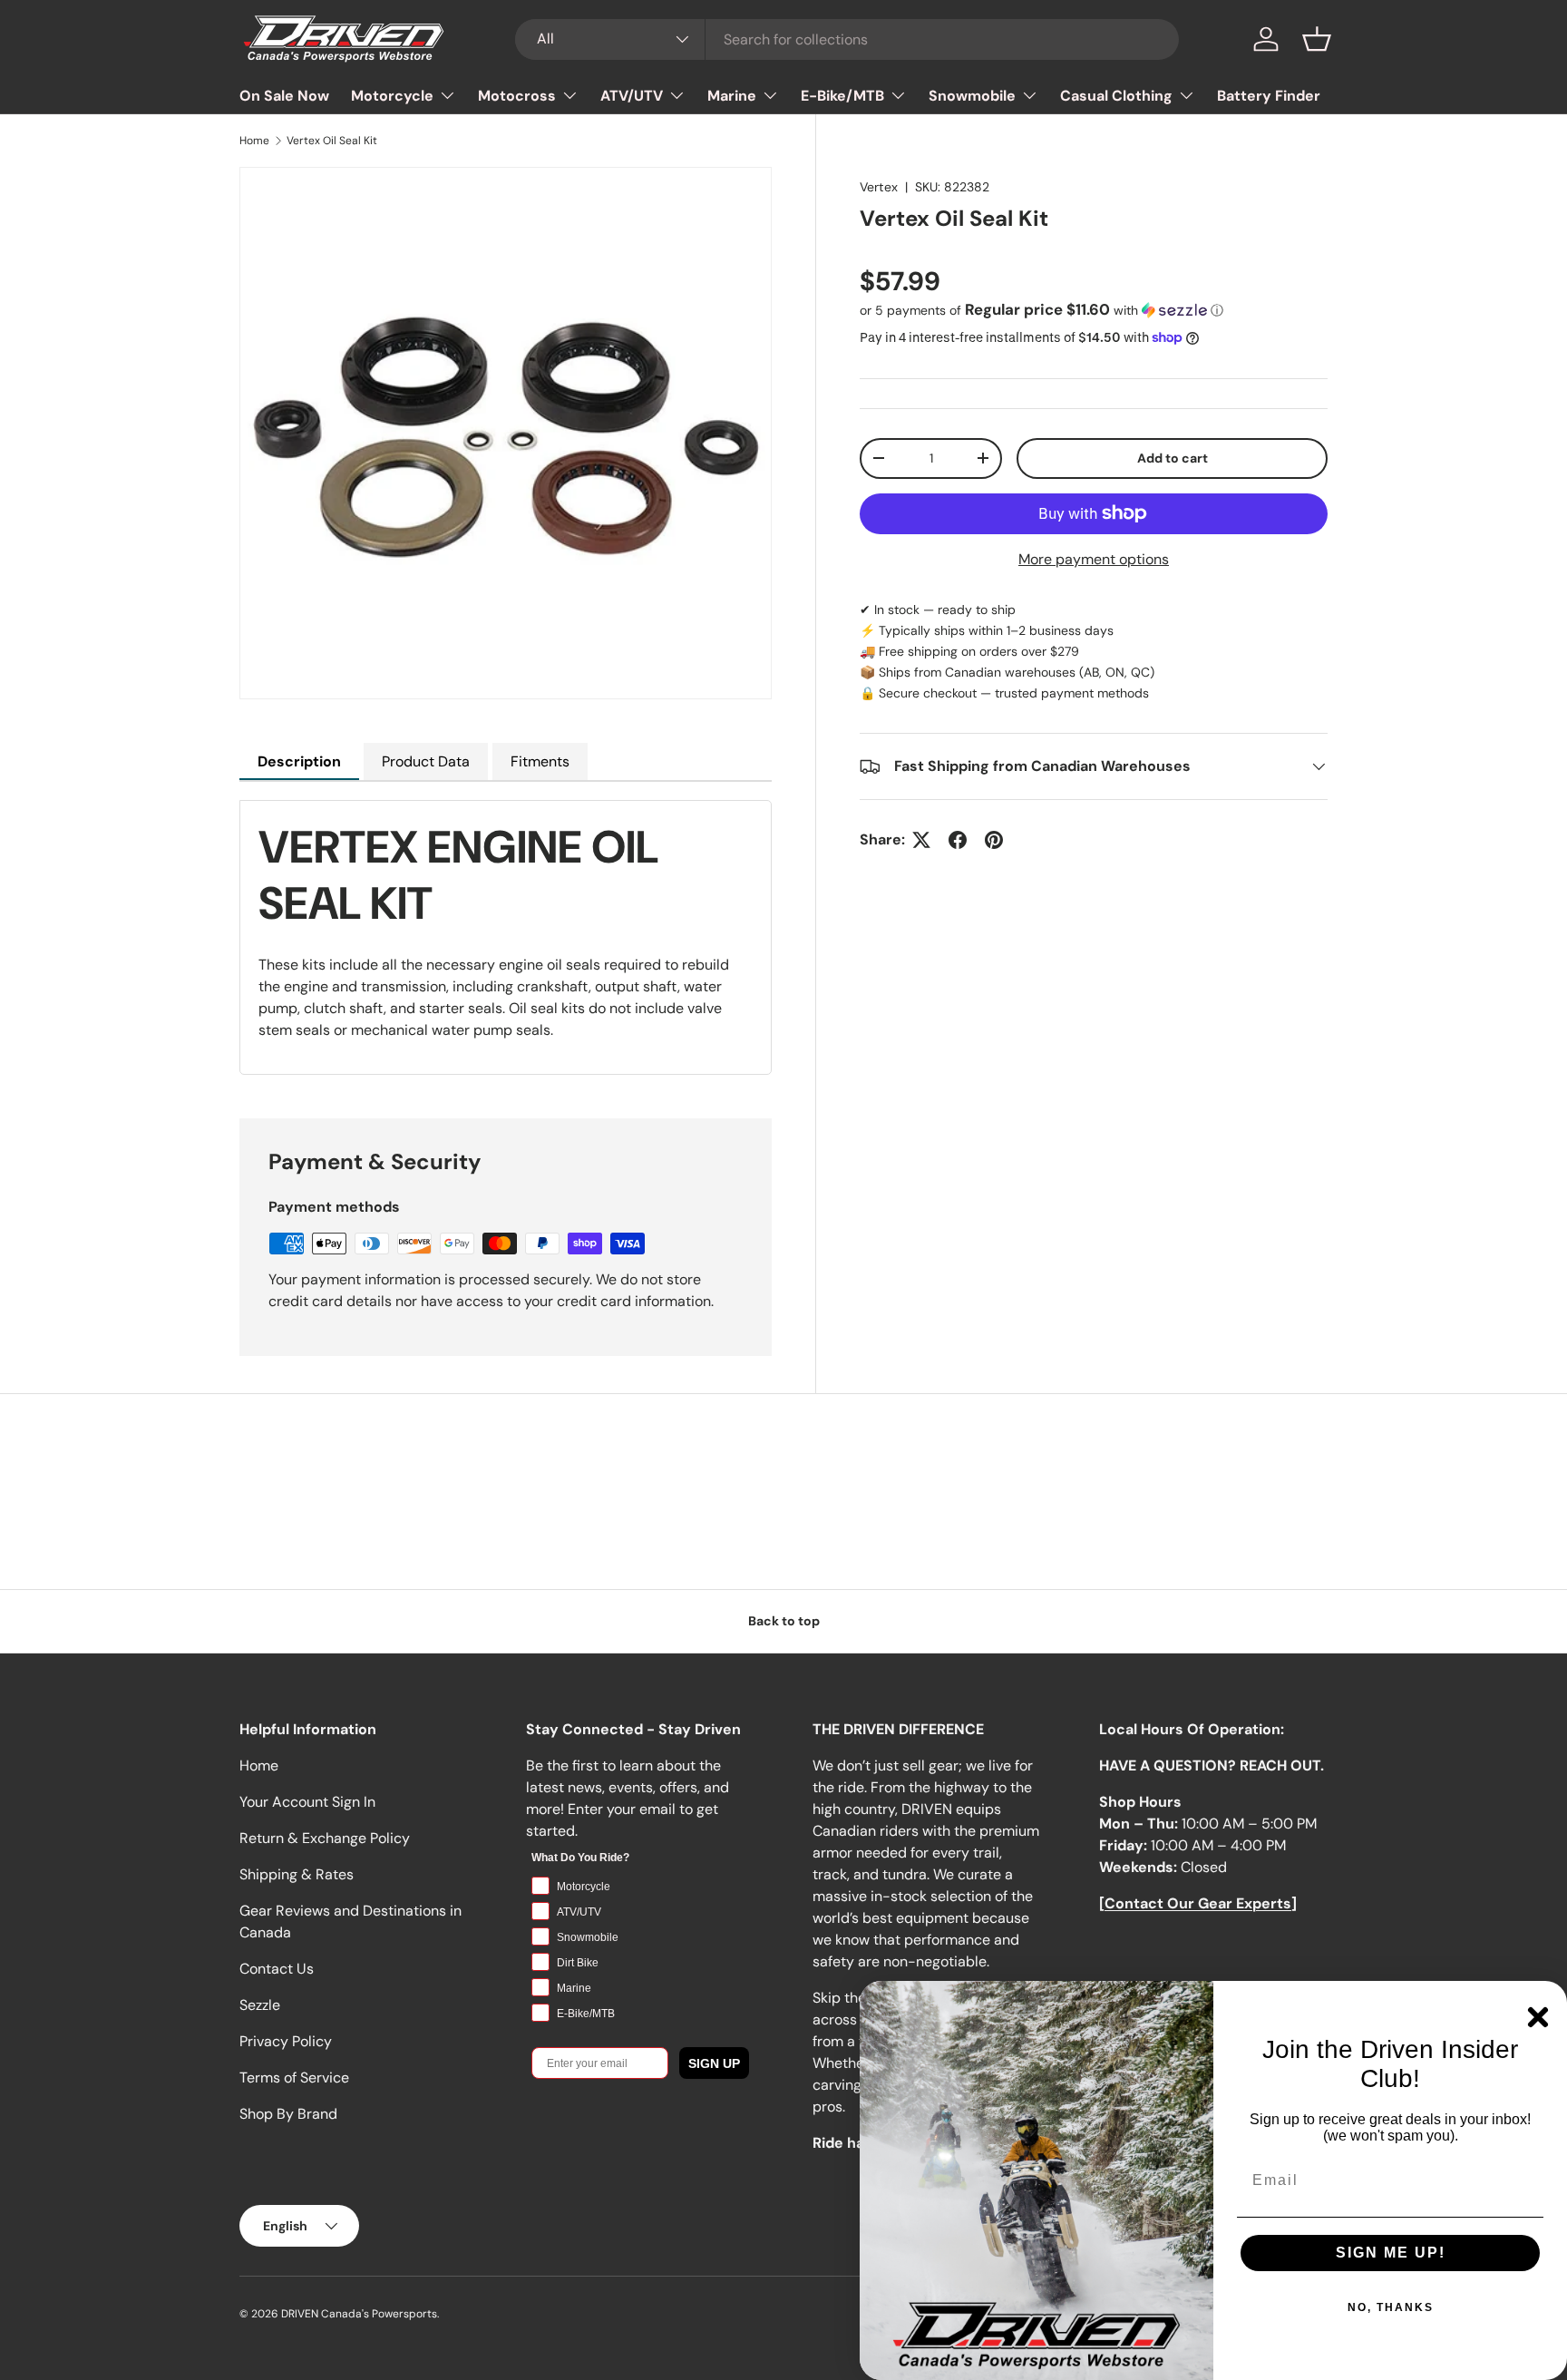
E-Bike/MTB (842, 96)
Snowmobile (972, 96)
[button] (1317, 39)
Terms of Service (294, 2078)
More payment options (1094, 558)
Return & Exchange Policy (325, 1838)
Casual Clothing (1116, 96)
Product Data (426, 761)
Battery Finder (1269, 96)
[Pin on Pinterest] (994, 840)
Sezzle (260, 2005)
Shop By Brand (288, 2114)
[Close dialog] (1538, 2017)
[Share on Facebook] (958, 840)
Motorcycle (392, 96)
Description (299, 761)
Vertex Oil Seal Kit (332, 141)
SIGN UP (714, 2063)
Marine (732, 96)
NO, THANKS (1391, 2307)
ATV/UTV (632, 96)
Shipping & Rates (297, 1874)
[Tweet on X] (921, 840)
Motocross (517, 96)
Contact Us (277, 1969)
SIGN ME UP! (1391, 2253)
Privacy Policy (286, 2041)
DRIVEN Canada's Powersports (359, 2314)
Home (254, 141)
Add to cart (1173, 457)
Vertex (879, 187)
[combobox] (847, 39)
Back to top (784, 1621)
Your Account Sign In (307, 1802)
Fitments (540, 761)
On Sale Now (284, 96)
